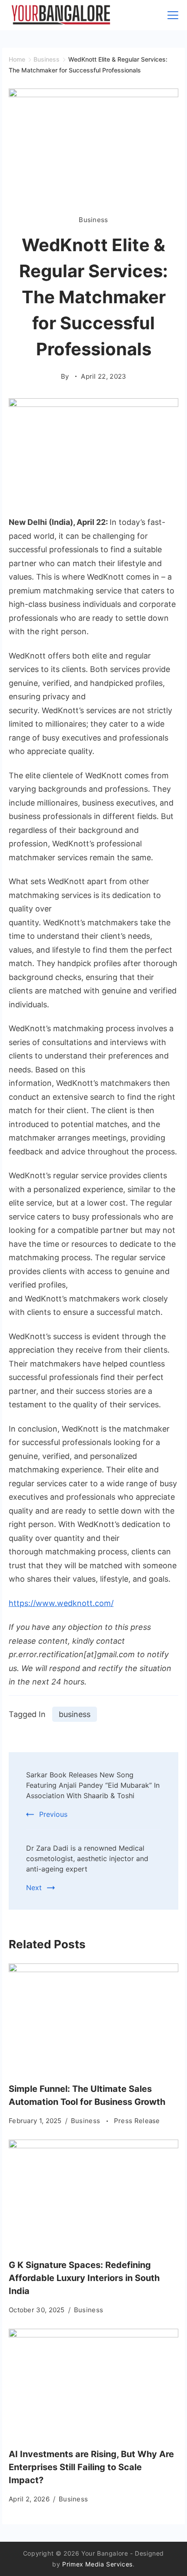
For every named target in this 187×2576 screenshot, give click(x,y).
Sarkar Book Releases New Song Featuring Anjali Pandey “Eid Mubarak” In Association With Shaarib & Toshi (93, 1785)
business (75, 1714)
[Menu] (173, 15)
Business (93, 220)
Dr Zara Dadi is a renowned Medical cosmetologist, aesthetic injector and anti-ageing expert (87, 1858)
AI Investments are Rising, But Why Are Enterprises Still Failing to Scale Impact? (91, 2467)
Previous (53, 1814)
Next (34, 1888)
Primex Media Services (97, 2564)
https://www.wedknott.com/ (61, 1603)
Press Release (137, 2121)
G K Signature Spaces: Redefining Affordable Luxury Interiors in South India (84, 2278)
